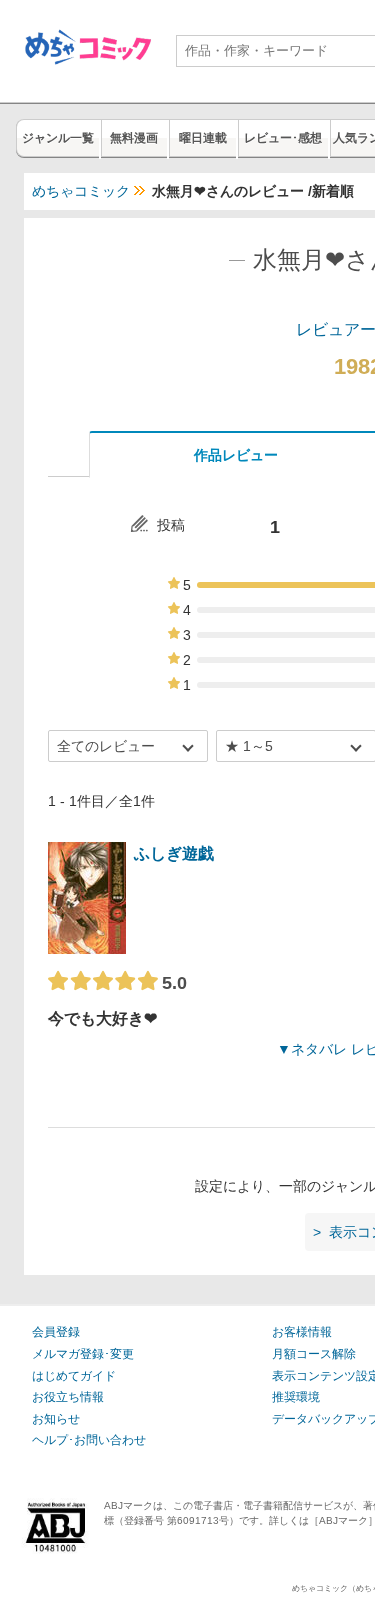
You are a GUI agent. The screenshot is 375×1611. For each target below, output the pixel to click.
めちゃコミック (81, 191)
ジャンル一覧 (58, 138)
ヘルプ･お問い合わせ (89, 1440)
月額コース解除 (314, 1354)
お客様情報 (302, 1332)
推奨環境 (296, 1397)
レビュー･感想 (283, 138)
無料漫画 (134, 138)
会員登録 (56, 1332)
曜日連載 (203, 138)
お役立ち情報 (68, 1397)
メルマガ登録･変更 (83, 1354)
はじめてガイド (74, 1376)
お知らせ (56, 1419)
